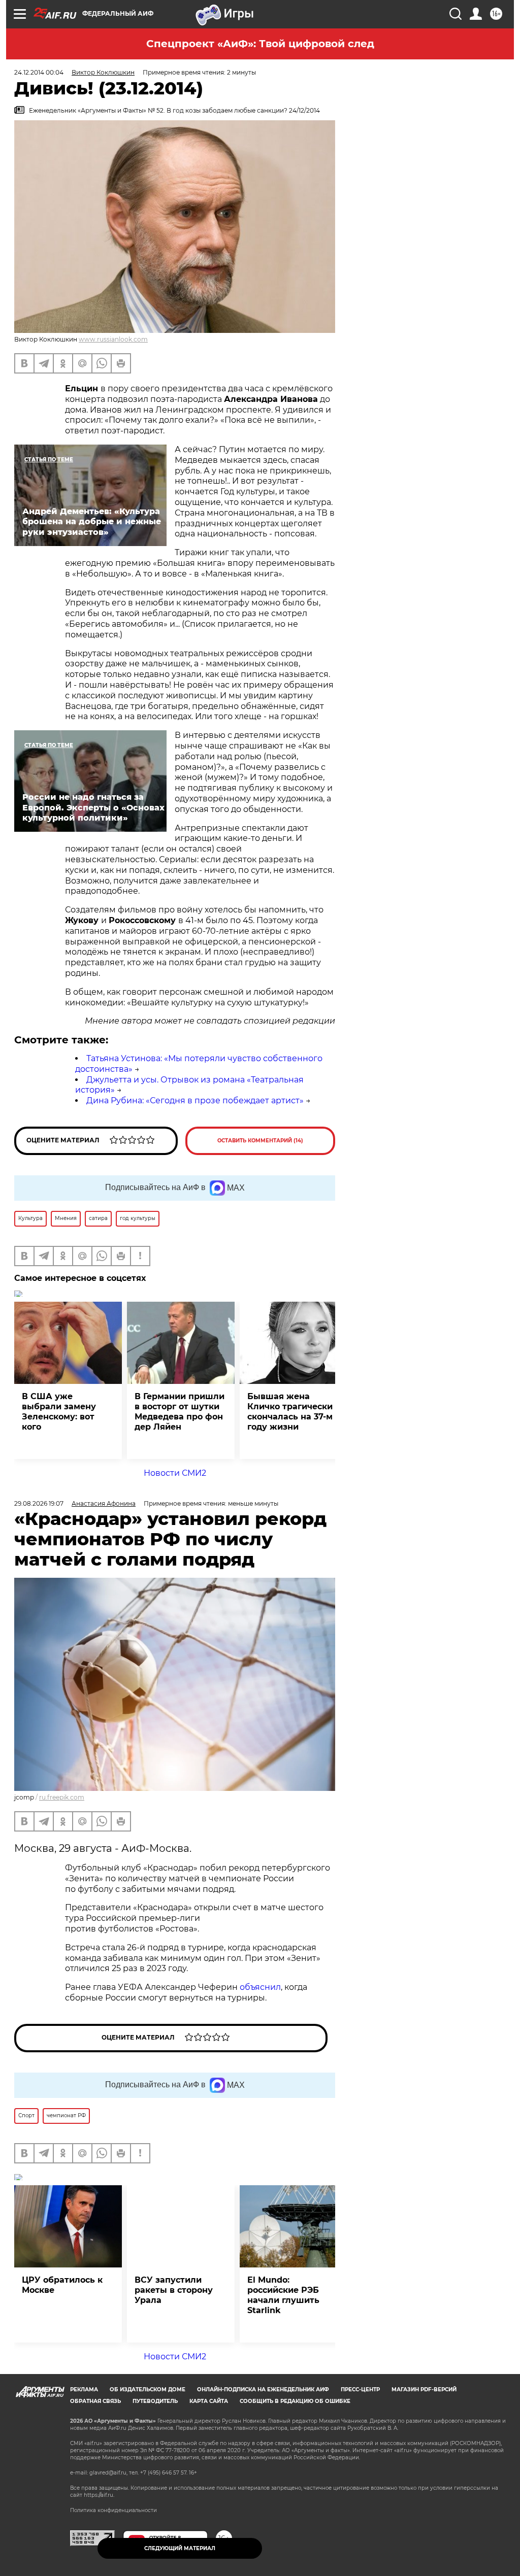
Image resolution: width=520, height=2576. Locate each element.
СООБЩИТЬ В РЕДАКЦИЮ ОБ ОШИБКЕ (295, 2401)
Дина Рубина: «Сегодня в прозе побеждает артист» (195, 1100)
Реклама (84, 2389)
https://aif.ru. (99, 2495)
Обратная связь (95, 2401)
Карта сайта (209, 2401)
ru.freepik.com (62, 1797)
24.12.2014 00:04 (39, 72)
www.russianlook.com (113, 339)
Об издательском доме (148, 2389)
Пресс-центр (360, 2389)
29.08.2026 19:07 (39, 1503)
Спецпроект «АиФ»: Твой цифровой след (260, 44)
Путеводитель (155, 2401)
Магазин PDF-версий (424, 2389)
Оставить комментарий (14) (260, 1141)
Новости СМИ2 (175, 1473)
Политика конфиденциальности (113, 2510)
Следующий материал (180, 2548)
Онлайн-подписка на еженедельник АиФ (263, 2389)
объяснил (260, 1987)
